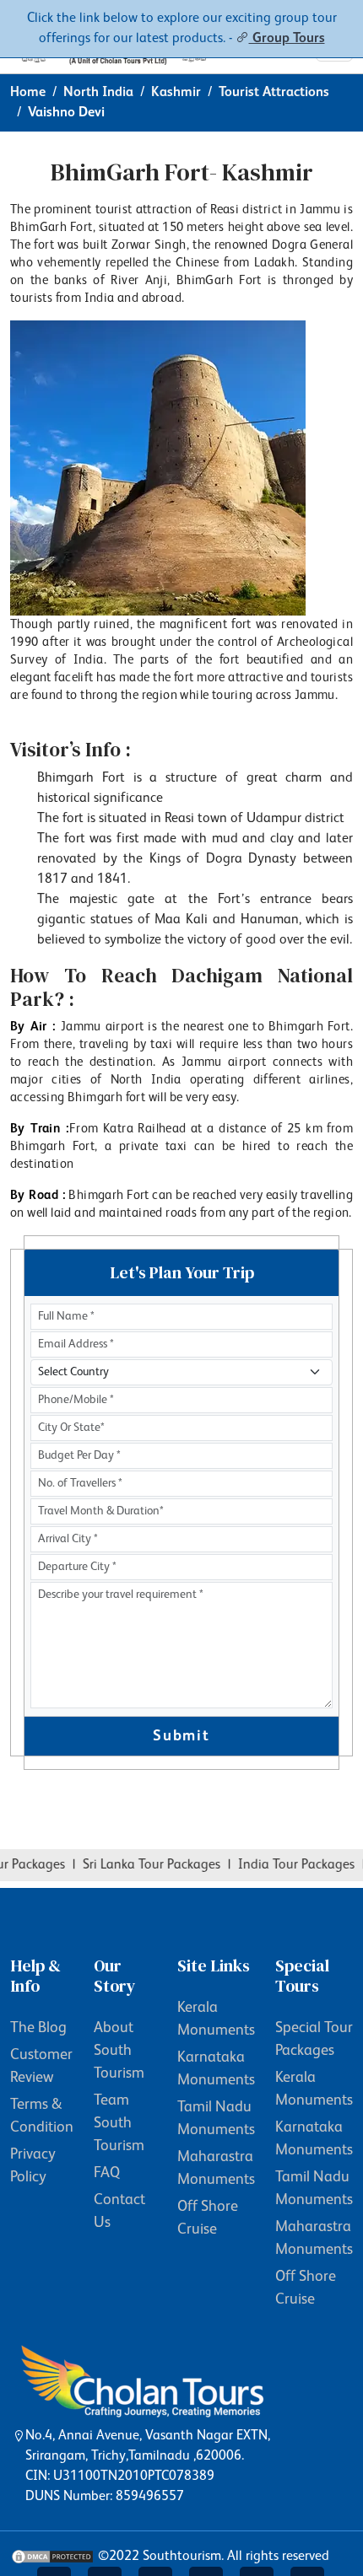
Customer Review (41, 2066)
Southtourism (182, 2557)
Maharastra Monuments (216, 2168)
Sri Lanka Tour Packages (141, 1865)
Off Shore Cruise (208, 2218)
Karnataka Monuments (216, 2069)
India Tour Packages (285, 1865)
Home (28, 93)
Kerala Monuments (216, 2019)
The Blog (38, 2028)
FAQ (107, 2173)
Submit (181, 1736)
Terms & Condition (42, 2116)
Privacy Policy (33, 2166)
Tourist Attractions (274, 93)
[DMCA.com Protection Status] (52, 2557)
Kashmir (176, 93)
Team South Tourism (119, 2123)
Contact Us (119, 2211)
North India (98, 93)
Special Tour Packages (314, 2039)
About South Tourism (119, 2051)
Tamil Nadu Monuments (216, 2119)
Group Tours (287, 39)
